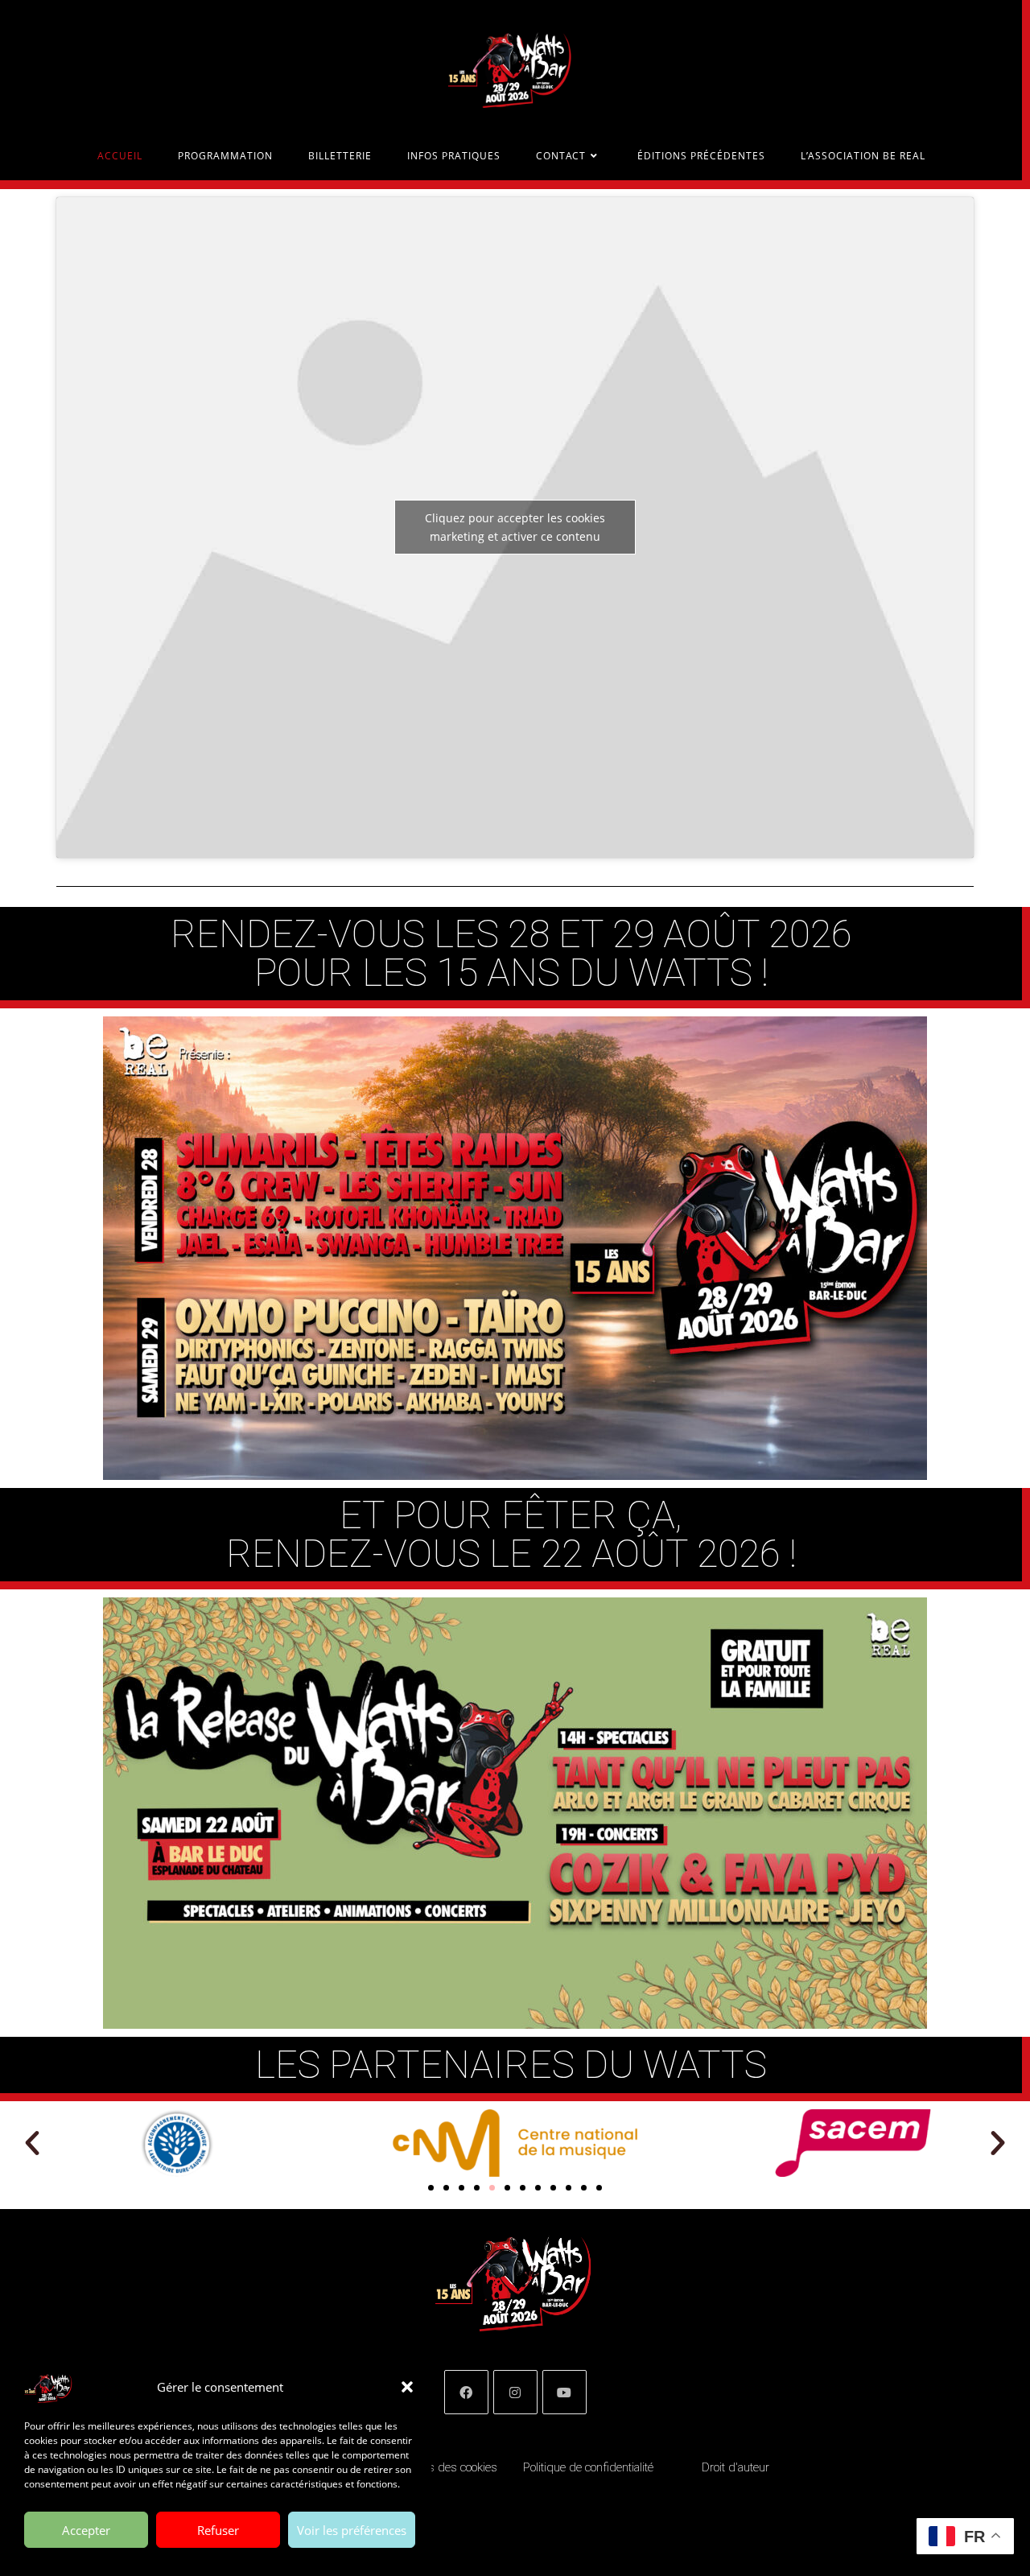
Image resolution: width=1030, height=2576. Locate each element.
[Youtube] (564, 2392)
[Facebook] (466, 2392)
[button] (407, 2387)
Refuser (218, 2530)
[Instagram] (515, 2392)
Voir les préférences (352, 2530)
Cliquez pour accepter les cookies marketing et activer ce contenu (515, 527)
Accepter (86, 2530)
